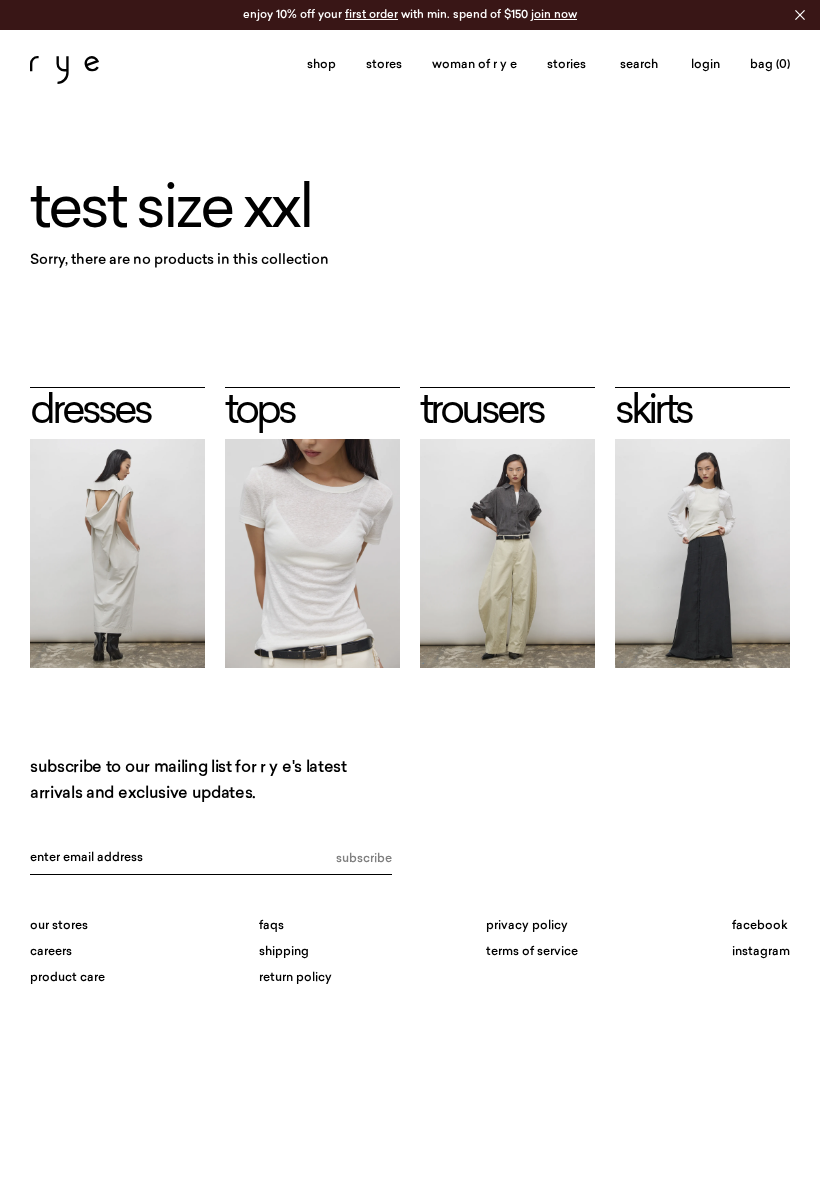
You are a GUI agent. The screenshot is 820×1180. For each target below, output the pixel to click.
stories (566, 65)
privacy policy (527, 926)
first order (371, 15)
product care (67, 978)
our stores (59, 926)
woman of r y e (474, 65)
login (705, 65)
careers (51, 952)
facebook (760, 926)
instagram (761, 952)
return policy (295, 978)
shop (321, 65)
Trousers (481, 413)
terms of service (532, 952)
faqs (271, 926)
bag (770, 65)
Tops (259, 413)
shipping (284, 952)
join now (554, 15)
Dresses (90, 413)
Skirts (653, 413)
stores (384, 65)
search (639, 65)
